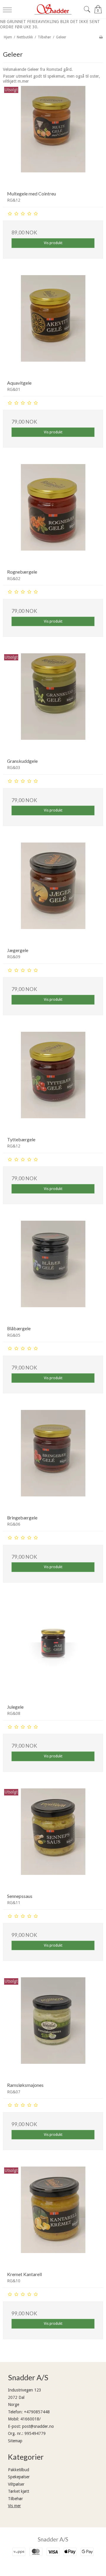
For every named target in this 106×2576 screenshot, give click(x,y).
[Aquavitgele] (53, 325)
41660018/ (30, 2419)
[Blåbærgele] (53, 1271)
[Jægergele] (53, 893)
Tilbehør (15, 2499)
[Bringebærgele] (53, 1460)
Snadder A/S (53, 2539)
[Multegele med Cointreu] (53, 136)
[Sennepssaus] (53, 1839)
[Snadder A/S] (53, 9)
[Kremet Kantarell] (53, 2217)
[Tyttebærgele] (53, 1082)
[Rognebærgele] (53, 514)
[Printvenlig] (101, 37)
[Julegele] (53, 1649)
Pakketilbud (19, 2470)
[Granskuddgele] (53, 703)
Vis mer (14, 2506)
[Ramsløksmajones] (53, 2028)
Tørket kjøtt (19, 2491)
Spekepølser (19, 2477)
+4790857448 (37, 2412)
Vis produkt (53, 243)
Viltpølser (16, 2484)
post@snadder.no (38, 2426)
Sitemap (15, 2441)
